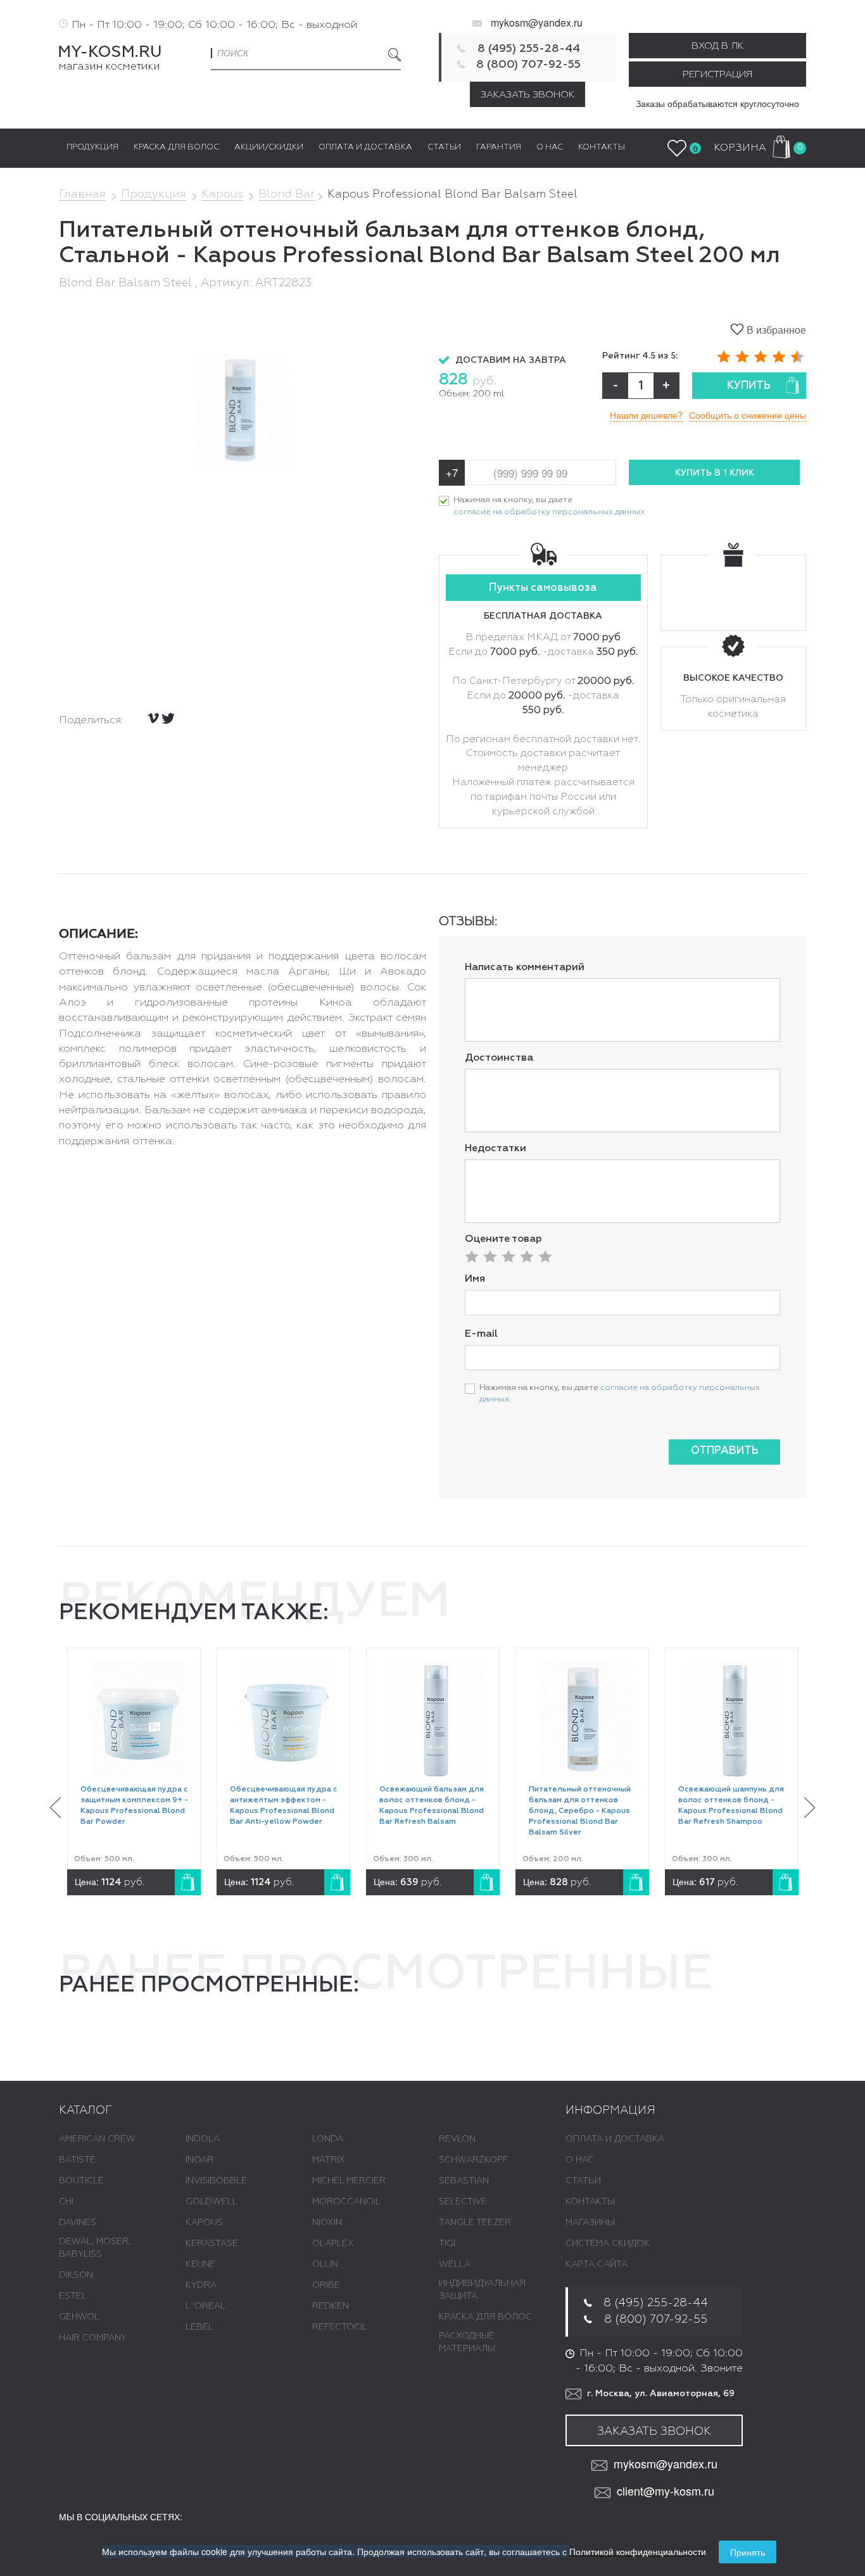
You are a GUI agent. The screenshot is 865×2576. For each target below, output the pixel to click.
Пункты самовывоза (543, 588)
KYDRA (201, 2285)
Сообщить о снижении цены (748, 415)
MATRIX (329, 2160)
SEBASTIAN (464, 2181)
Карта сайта (597, 2264)
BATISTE (77, 2160)
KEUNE (200, 2264)
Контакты (590, 2202)
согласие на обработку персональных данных (549, 512)
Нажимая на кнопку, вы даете (549, 506)
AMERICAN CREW (97, 2139)
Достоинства (499, 1058)
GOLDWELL (212, 2202)
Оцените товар (503, 1239)
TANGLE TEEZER (475, 2223)
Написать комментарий (525, 968)
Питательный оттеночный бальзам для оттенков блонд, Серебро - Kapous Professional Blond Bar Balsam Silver (580, 1811)
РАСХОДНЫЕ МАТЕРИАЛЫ (467, 2342)
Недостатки (496, 1149)
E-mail (481, 1334)
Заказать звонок (527, 95)
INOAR (199, 2160)
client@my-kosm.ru (666, 2491)
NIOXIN (327, 2223)
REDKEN (331, 2306)
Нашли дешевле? (646, 415)
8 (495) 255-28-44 (529, 49)
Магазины (590, 2223)
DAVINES (78, 2223)
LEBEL (199, 2327)
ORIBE (326, 2285)
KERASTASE (212, 2244)
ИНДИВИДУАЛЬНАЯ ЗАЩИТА (482, 2290)
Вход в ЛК (717, 46)
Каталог (85, 2111)
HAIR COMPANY (93, 2338)
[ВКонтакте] (153, 718)
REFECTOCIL (340, 2327)
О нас (580, 2160)
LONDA (328, 2139)
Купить (749, 386)
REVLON (457, 2139)
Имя (475, 1279)
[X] (168, 718)
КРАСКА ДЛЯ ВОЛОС (485, 2317)
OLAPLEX (333, 2244)
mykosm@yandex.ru (537, 22)
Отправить (725, 1451)
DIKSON (76, 2275)
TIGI (447, 2244)
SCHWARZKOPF (473, 2160)
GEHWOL (79, 2317)
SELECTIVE (463, 2202)
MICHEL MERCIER (349, 2181)
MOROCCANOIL (346, 2202)
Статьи (583, 2181)
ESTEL (73, 2296)
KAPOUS (204, 2223)
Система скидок (608, 2244)
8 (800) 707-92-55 (528, 65)
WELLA (455, 2264)
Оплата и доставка (615, 2139)
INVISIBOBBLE (216, 2181)
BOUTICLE (81, 2181)
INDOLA (203, 2139)
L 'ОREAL (205, 2306)
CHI (66, 2202)
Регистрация (717, 74)
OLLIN (325, 2264)
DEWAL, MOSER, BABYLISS (95, 2248)
